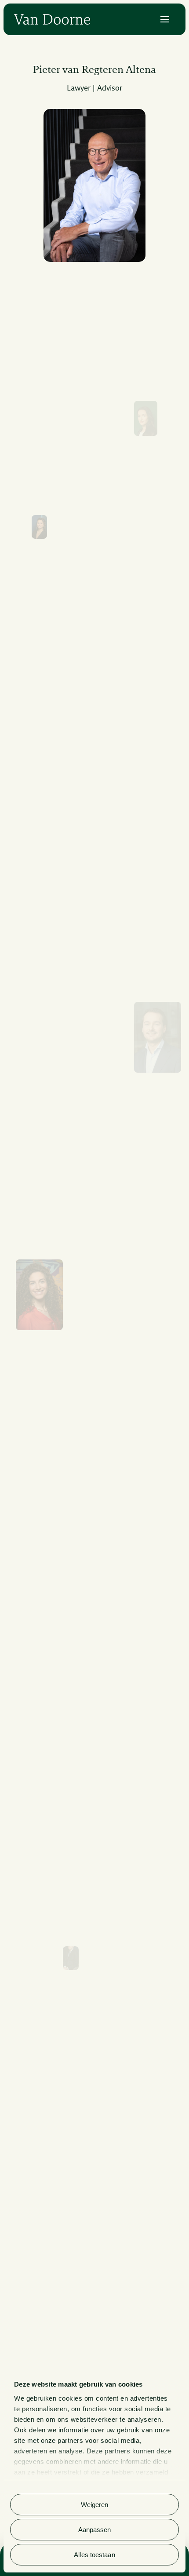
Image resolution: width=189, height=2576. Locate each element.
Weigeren (95, 2505)
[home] (52, 19)
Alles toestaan (94, 2555)
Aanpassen (95, 2530)
